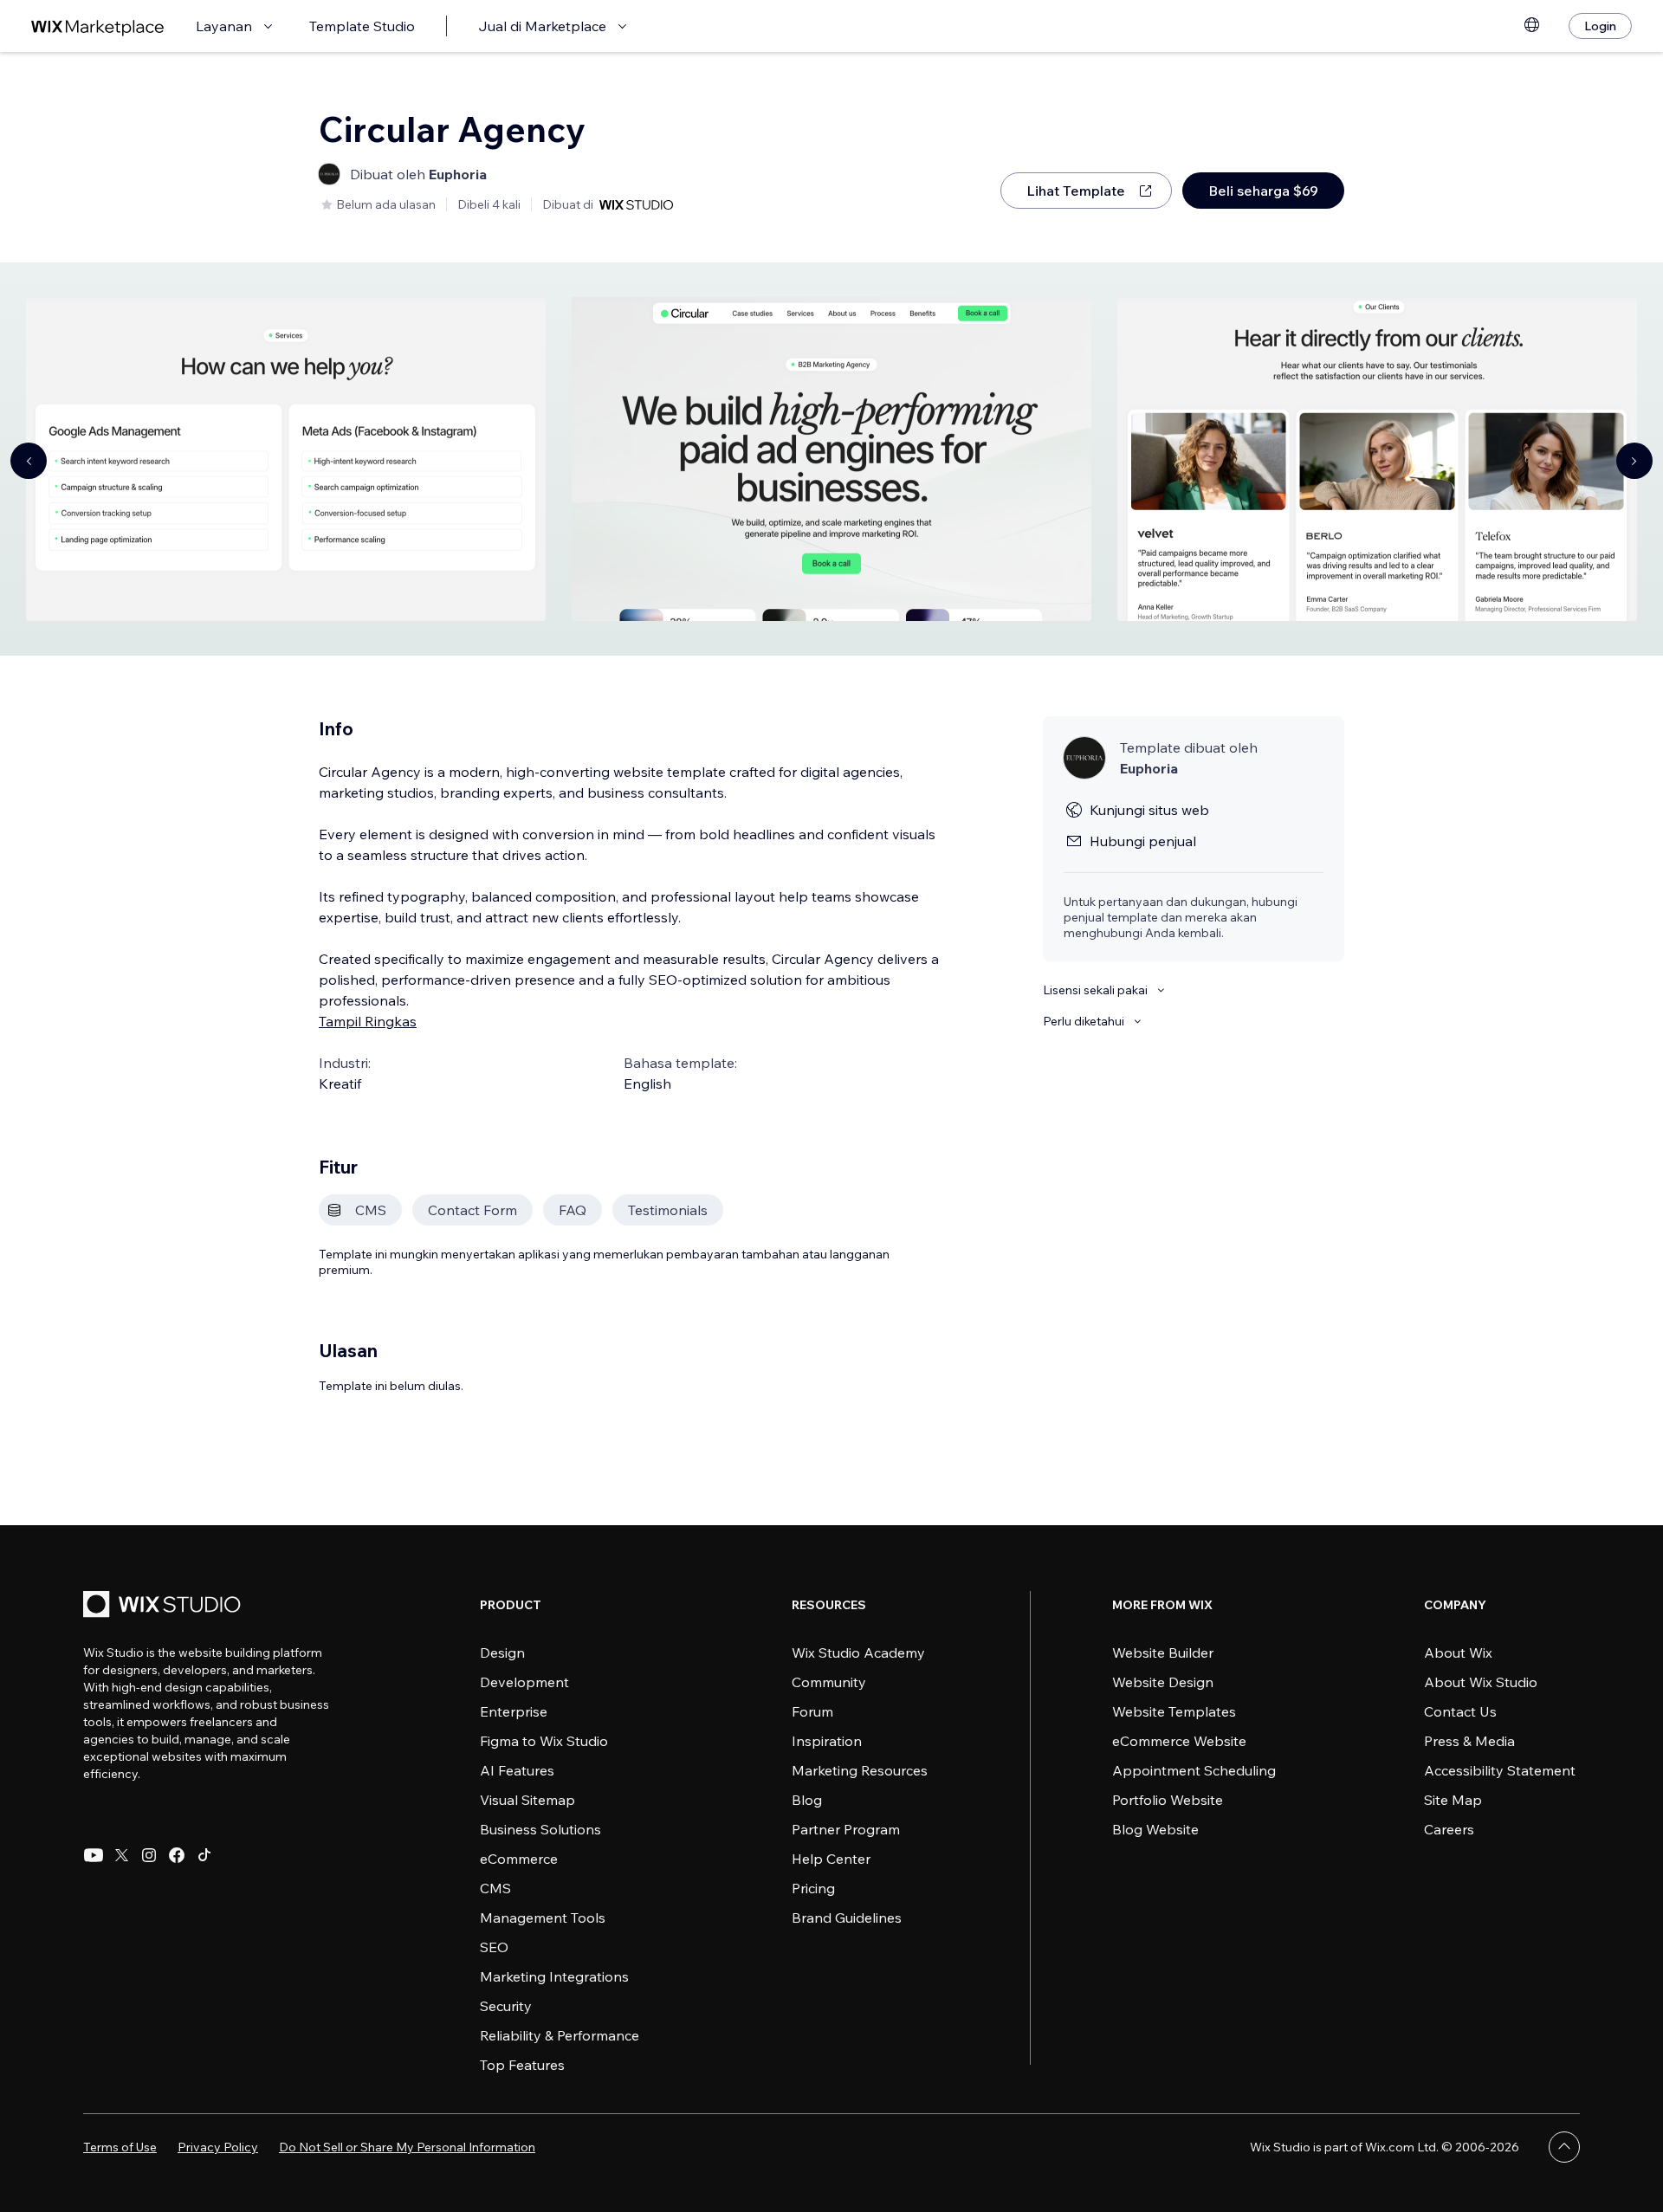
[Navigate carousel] (29, 461)
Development (524, 1682)
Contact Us (1460, 1711)
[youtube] (94, 1855)
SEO (494, 1947)
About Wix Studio (1481, 1682)
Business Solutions (540, 1829)
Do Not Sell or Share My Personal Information (407, 2147)
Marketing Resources (860, 1770)
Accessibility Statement (1500, 1770)
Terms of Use (120, 2147)
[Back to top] (1564, 2147)
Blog (807, 1800)
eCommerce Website (1179, 1741)
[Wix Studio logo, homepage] (165, 1606)
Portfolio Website (1168, 1800)
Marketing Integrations (554, 1976)
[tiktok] (204, 1855)
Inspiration (827, 1741)
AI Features (517, 1770)
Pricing (813, 1888)
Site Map (1453, 1800)
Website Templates (1174, 1711)
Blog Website (1155, 1829)
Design (502, 1653)
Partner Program (846, 1829)
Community (829, 1682)
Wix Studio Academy (858, 1653)
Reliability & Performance (560, 2035)
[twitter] (121, 1855)
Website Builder (1163, 1653)
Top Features (522, 2065)
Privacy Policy (218, 2147)
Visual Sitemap (527, 1800)
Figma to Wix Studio (544, 1741)
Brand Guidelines (847, 1918)
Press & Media (1469, 1741)
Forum (812, 1711)
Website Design (1163, 1682)
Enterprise (514, 1711)
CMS (495, 1888)
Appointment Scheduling (1194, 1770)
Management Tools (543, 1918)
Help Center (831, 1859)
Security (506, 2006)
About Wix (1458, 1653)
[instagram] (149, 1855)
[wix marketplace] (98, 26)
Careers (1449, 1829)
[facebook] (177, 1855)
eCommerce (519, 1859)
